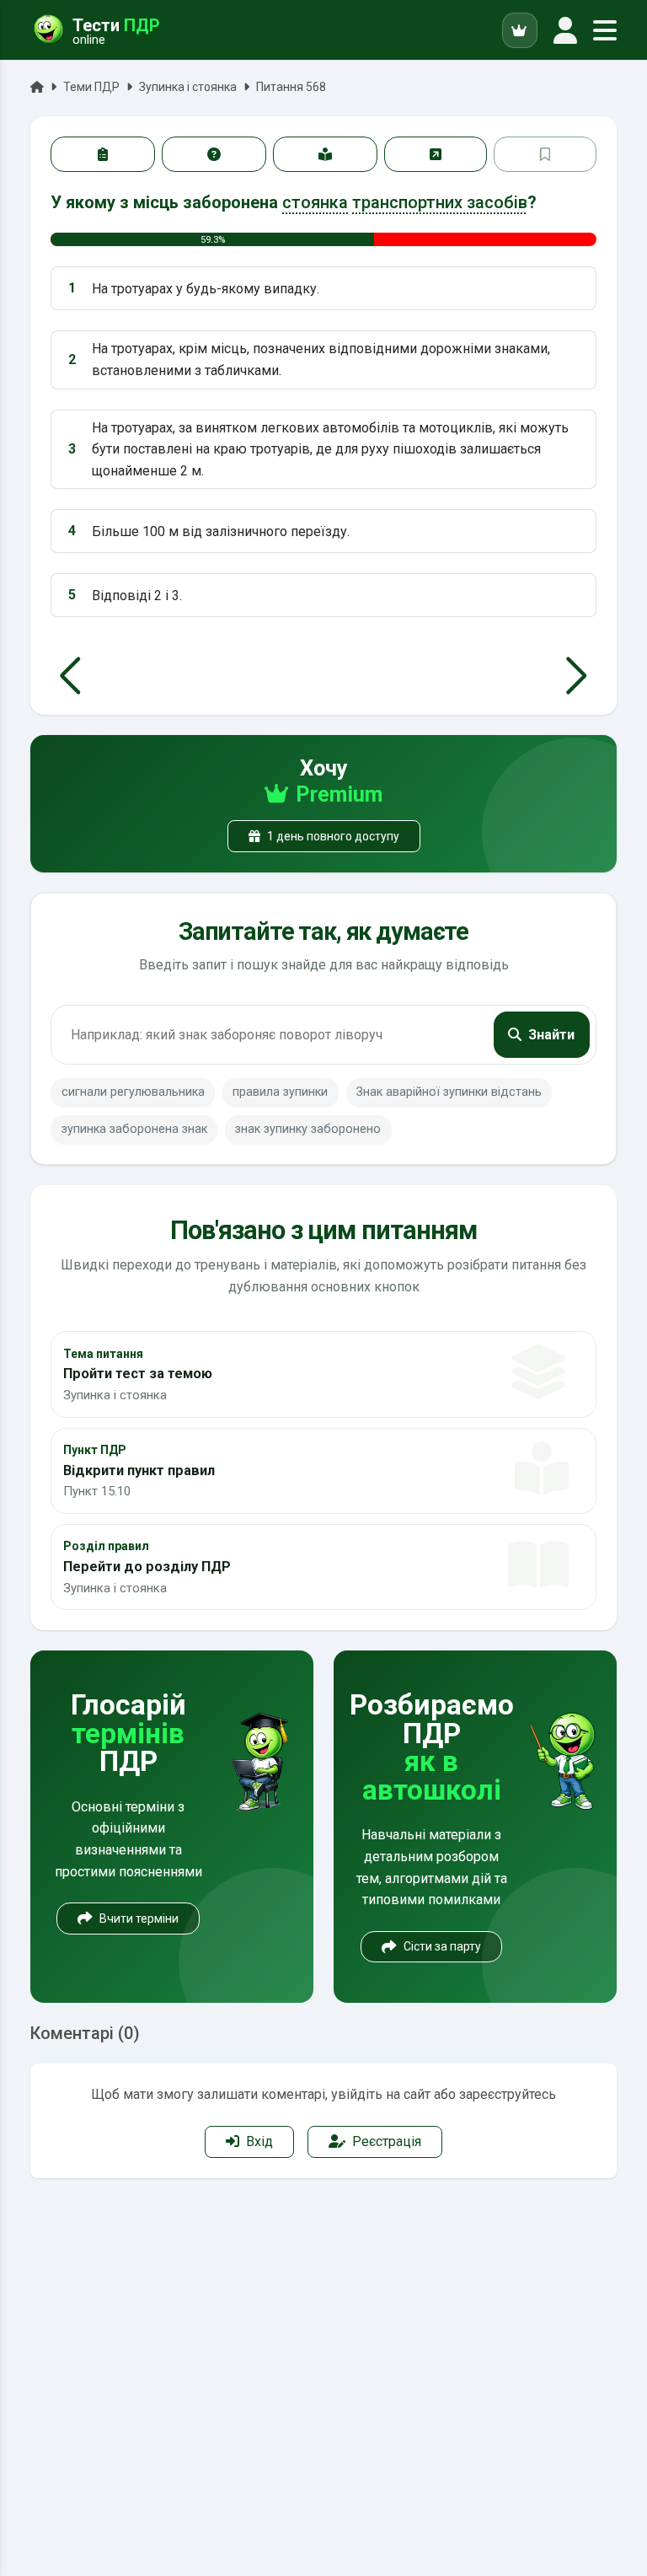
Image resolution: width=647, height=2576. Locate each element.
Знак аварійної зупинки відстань (449, 1092)
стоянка (315, 202)
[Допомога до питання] (214, 154)
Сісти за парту (442, 1946)
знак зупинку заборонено (308, 1129)
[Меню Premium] (520, 30)
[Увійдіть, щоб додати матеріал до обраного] (545, 154)
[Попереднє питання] (70, 676)
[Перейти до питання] (436, 154)
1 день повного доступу (333, 836)
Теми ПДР (91, 87)
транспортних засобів (440, 202)
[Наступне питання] (577, 676)
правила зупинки (280, 1092)
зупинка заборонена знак (134, 1129)
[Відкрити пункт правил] (325, 154)
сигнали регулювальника (133, 1092)
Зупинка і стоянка (188, 87)
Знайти (551, 1035)
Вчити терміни (139, 1919)
